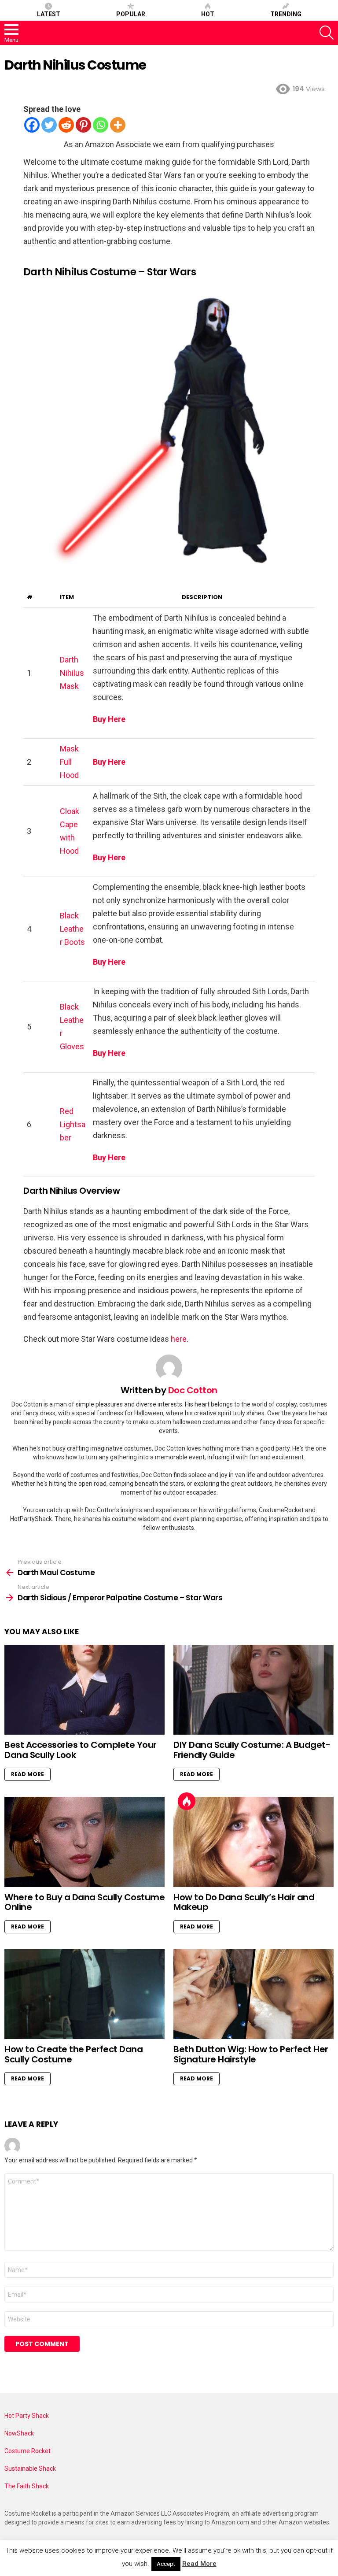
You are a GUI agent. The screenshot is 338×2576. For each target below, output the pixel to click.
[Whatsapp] (101, 125)
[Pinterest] (83, 125)
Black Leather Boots (72, 929)
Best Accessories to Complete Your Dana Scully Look (81, 1750)
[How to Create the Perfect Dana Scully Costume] (84, 1994)
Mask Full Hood (69, 762)
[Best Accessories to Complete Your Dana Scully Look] (84, 1690)
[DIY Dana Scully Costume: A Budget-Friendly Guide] (253, 1690)
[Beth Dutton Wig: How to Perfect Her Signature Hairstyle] (253, 1994)
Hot (208, 14)
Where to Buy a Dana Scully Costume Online (84, 1902)
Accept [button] (166, 2564)
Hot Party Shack (27, 2416)
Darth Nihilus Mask (72, 673)
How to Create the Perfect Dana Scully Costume (73, 2054)
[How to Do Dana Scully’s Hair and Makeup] (253, 1842)
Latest (49, 14)
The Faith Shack (27, 2486)
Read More (28, 1774)
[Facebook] (32, 125)
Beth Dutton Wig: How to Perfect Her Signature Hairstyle (251, 2054)
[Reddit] (66, 125)
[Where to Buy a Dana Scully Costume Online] (84, 1842)
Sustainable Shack (30, 2469)
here (179, 1339)
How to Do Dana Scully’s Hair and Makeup (244, 1902)
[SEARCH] (327, 33)
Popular (131, 14)
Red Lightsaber (73, 1124)
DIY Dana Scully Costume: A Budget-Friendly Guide (252, 1750)
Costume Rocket (28, 2451)
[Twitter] (49, 125)
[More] (118, 125)
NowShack (19, 2433)
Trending (286, 14)
